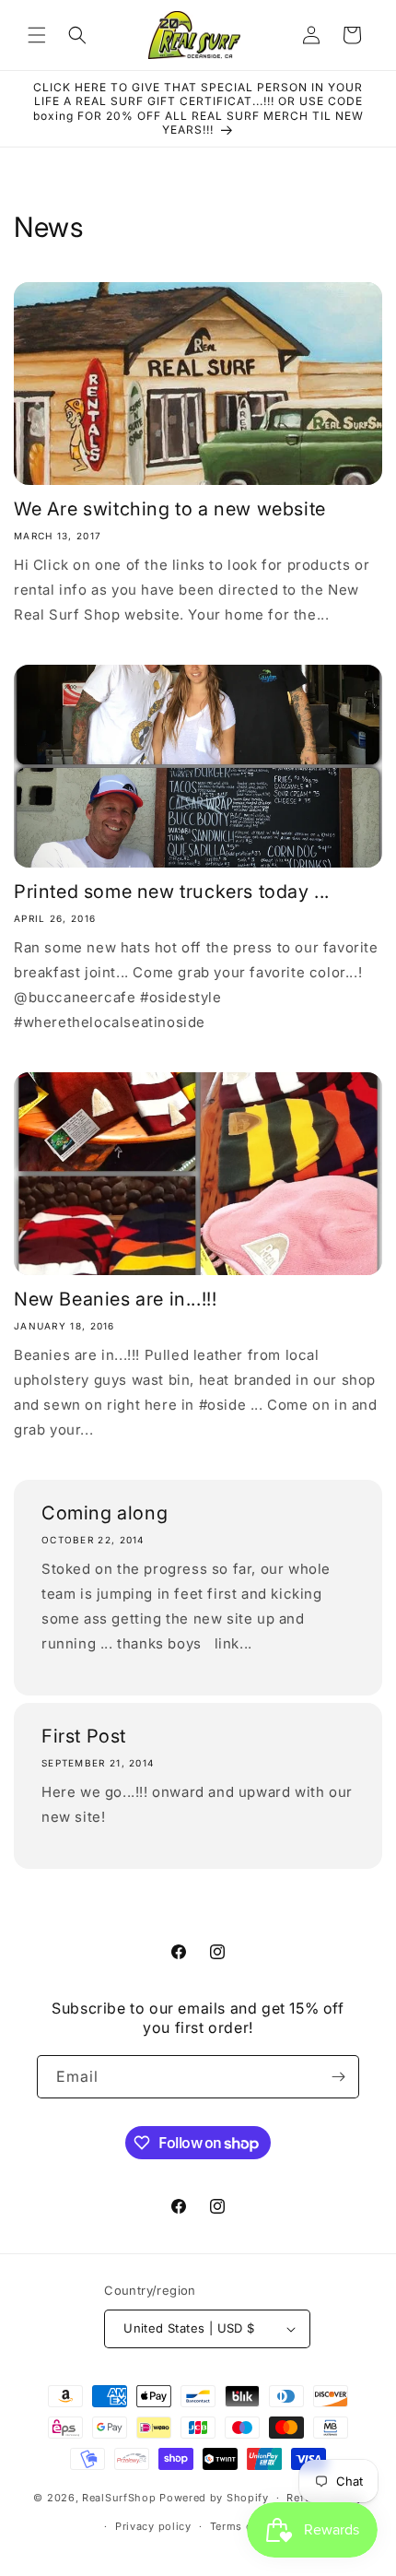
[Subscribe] (338, 2077)
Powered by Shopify (214, 2498)
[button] (37, 35)
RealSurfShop (119, 2498)
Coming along (105, 1513)
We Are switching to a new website (170, 509)
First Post (84, 1736)
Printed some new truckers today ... (172, 892)
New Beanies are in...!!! (115, 1299)
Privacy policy (153, 2526)
